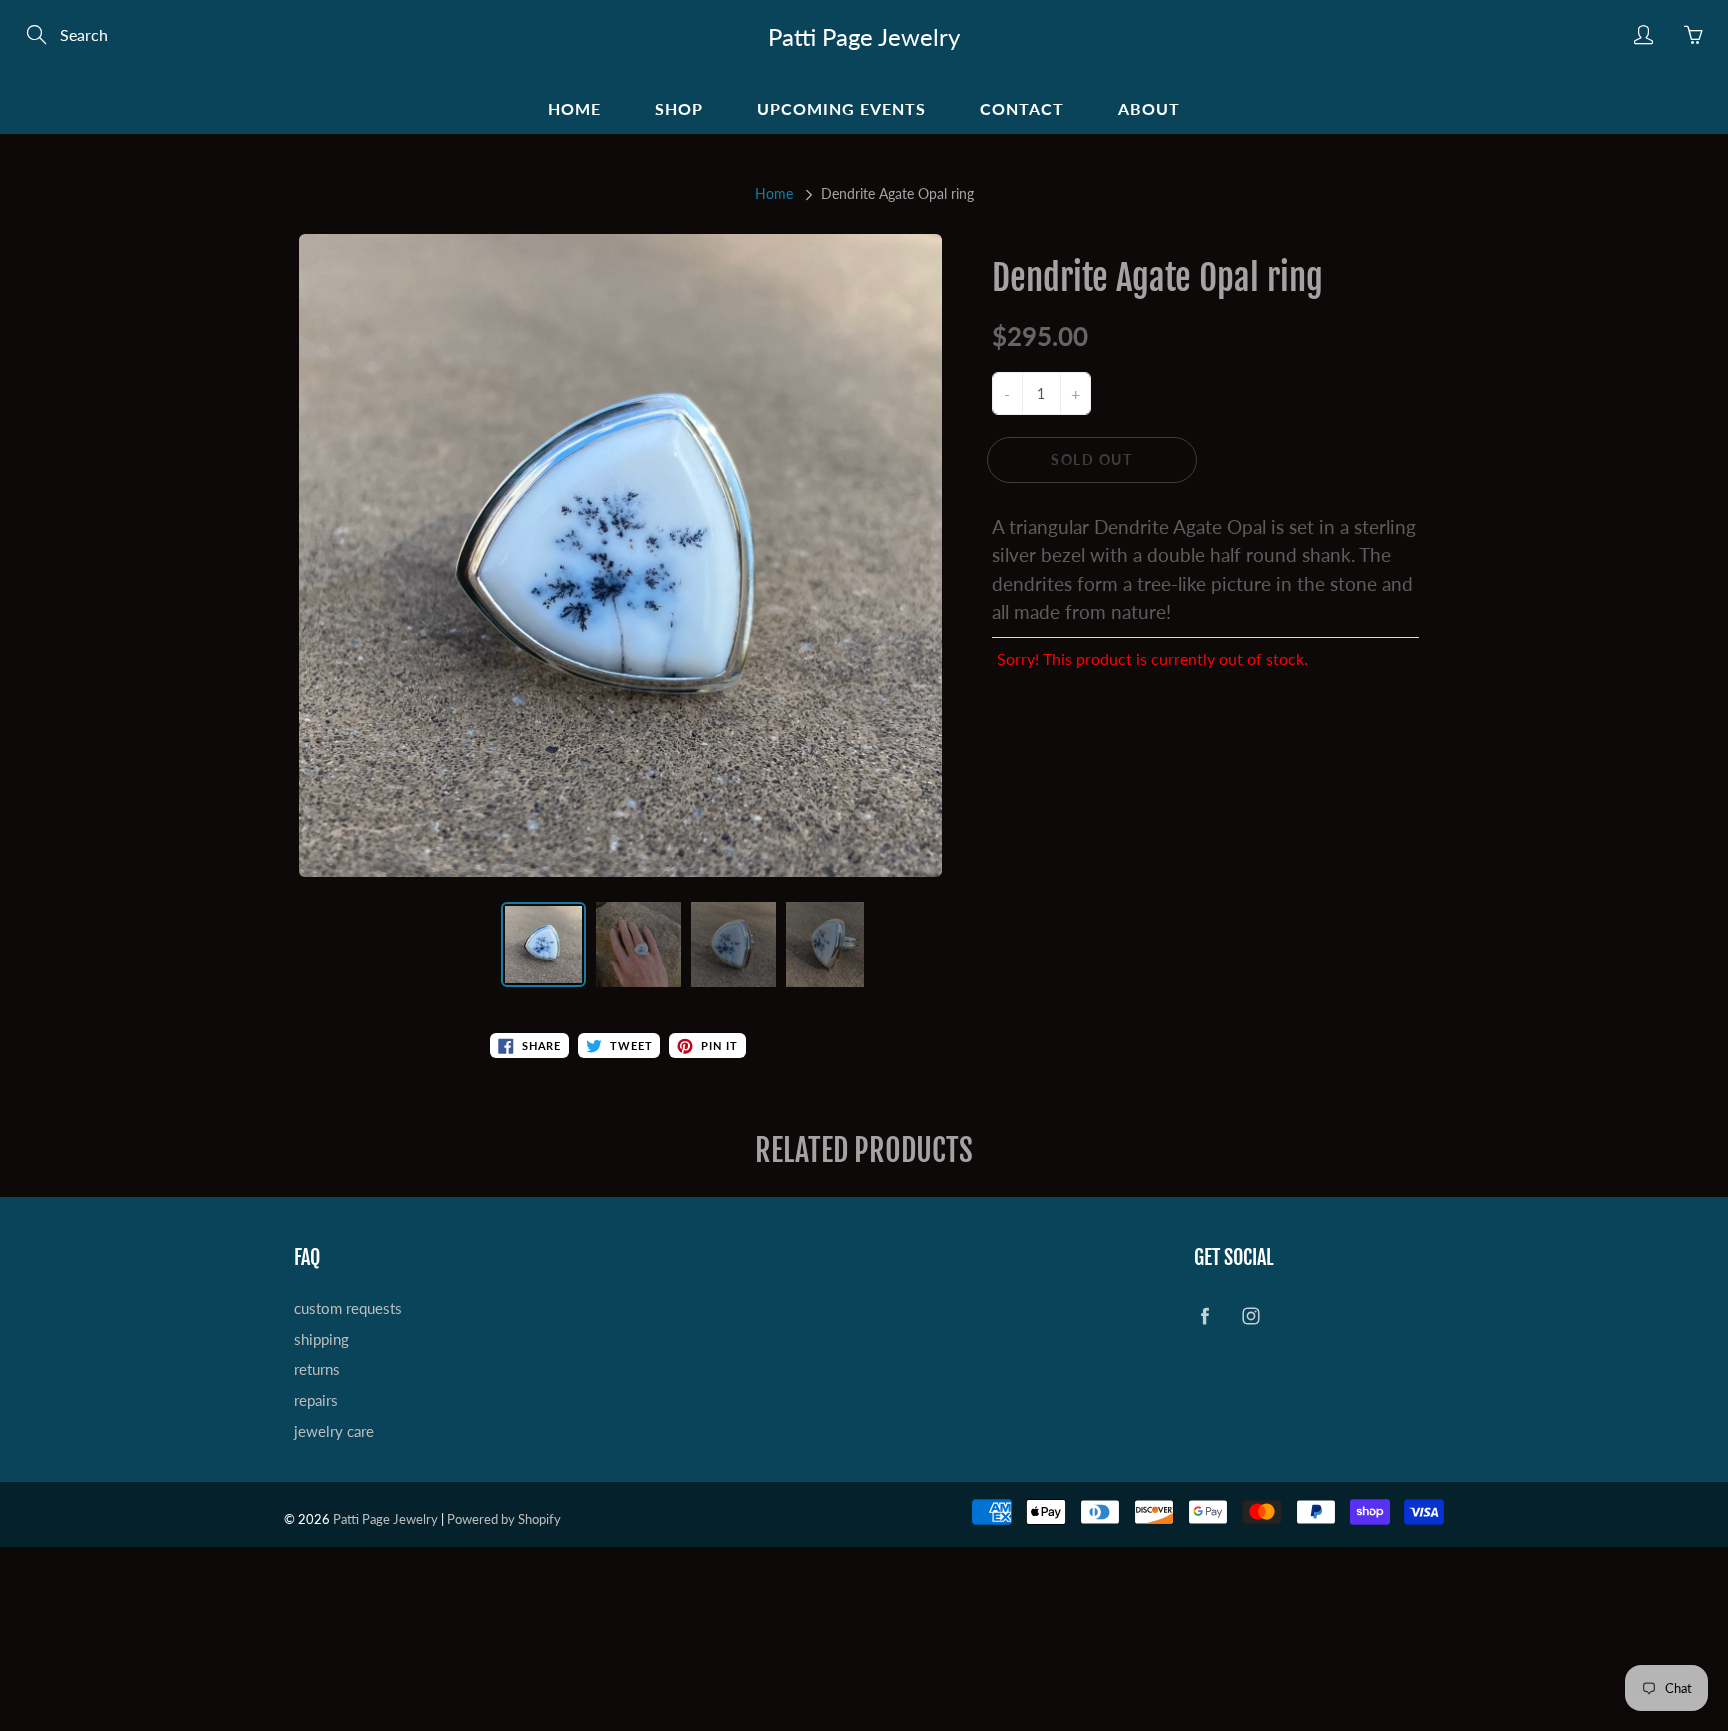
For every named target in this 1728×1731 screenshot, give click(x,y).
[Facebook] (1035, 431)
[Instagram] (1078, 431)
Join (1202, 365)
